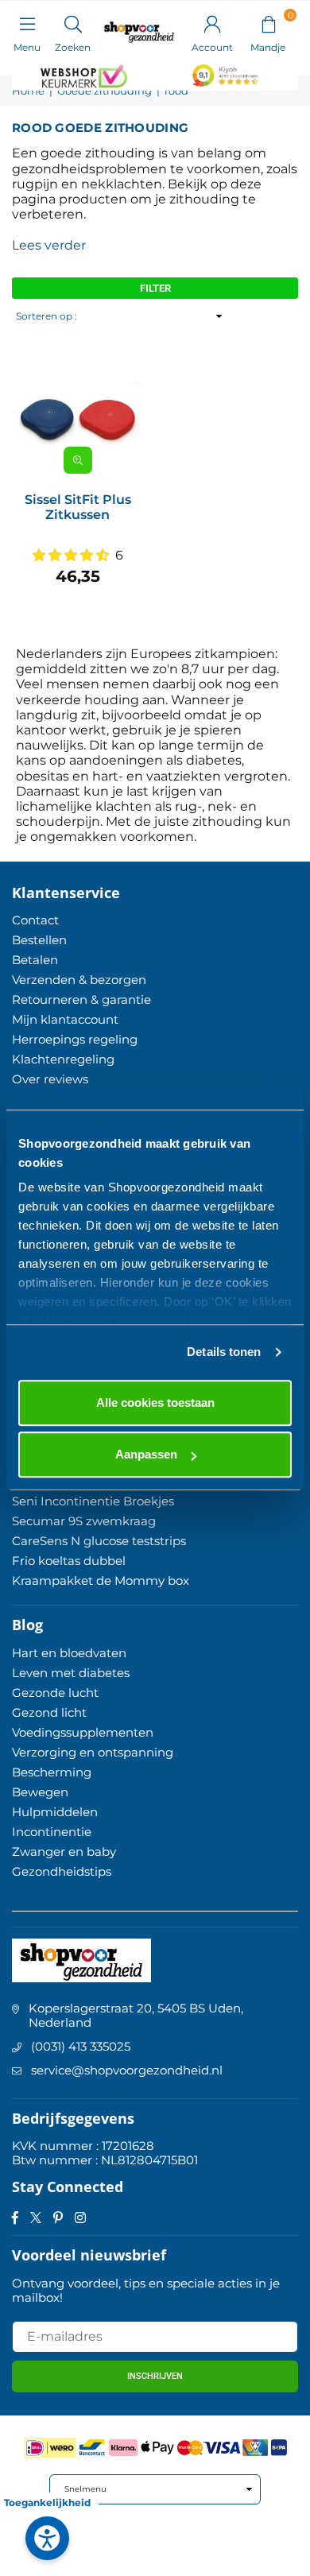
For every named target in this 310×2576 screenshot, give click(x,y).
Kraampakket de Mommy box (101, 1580)
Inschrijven (155, 2376)
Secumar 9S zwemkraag (84, 1521)
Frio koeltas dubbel (69, 1561)
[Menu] (27, 23)
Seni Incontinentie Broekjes (93, 1501)
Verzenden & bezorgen (79, 980)
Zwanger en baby (64, 1852)
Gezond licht (49, 1712)
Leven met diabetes (71, 1673)
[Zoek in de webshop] (73, 23)
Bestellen (39, 940)
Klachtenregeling (63, 1059)
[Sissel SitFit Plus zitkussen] (77, 415)
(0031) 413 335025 (81, 2046)
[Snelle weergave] (78, 460)
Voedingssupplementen (83, 1732)
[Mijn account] (212, 23)
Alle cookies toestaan (155, 1402)
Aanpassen (146, 1454)
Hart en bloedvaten (69, 1653)
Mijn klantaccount (65, 1019)
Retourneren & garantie (81, 999)
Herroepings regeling (75, 1039)
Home (28, 91)
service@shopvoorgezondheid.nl (127, 2070)
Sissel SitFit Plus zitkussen (78, 507)
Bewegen (40, 1792)
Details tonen (224, 1352)
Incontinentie (52, 1832)
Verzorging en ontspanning (93, 1752)
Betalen (35, 960)
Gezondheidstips (62, 1871)
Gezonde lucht (55, 1693)
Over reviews (50, 1079)
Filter (155, 288)
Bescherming (52, 1772)
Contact (35, 920)
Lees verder (49, 245)
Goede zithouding (105, 91)
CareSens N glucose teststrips (99, 1541)
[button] (268, 23)
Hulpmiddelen (55, 1812)
